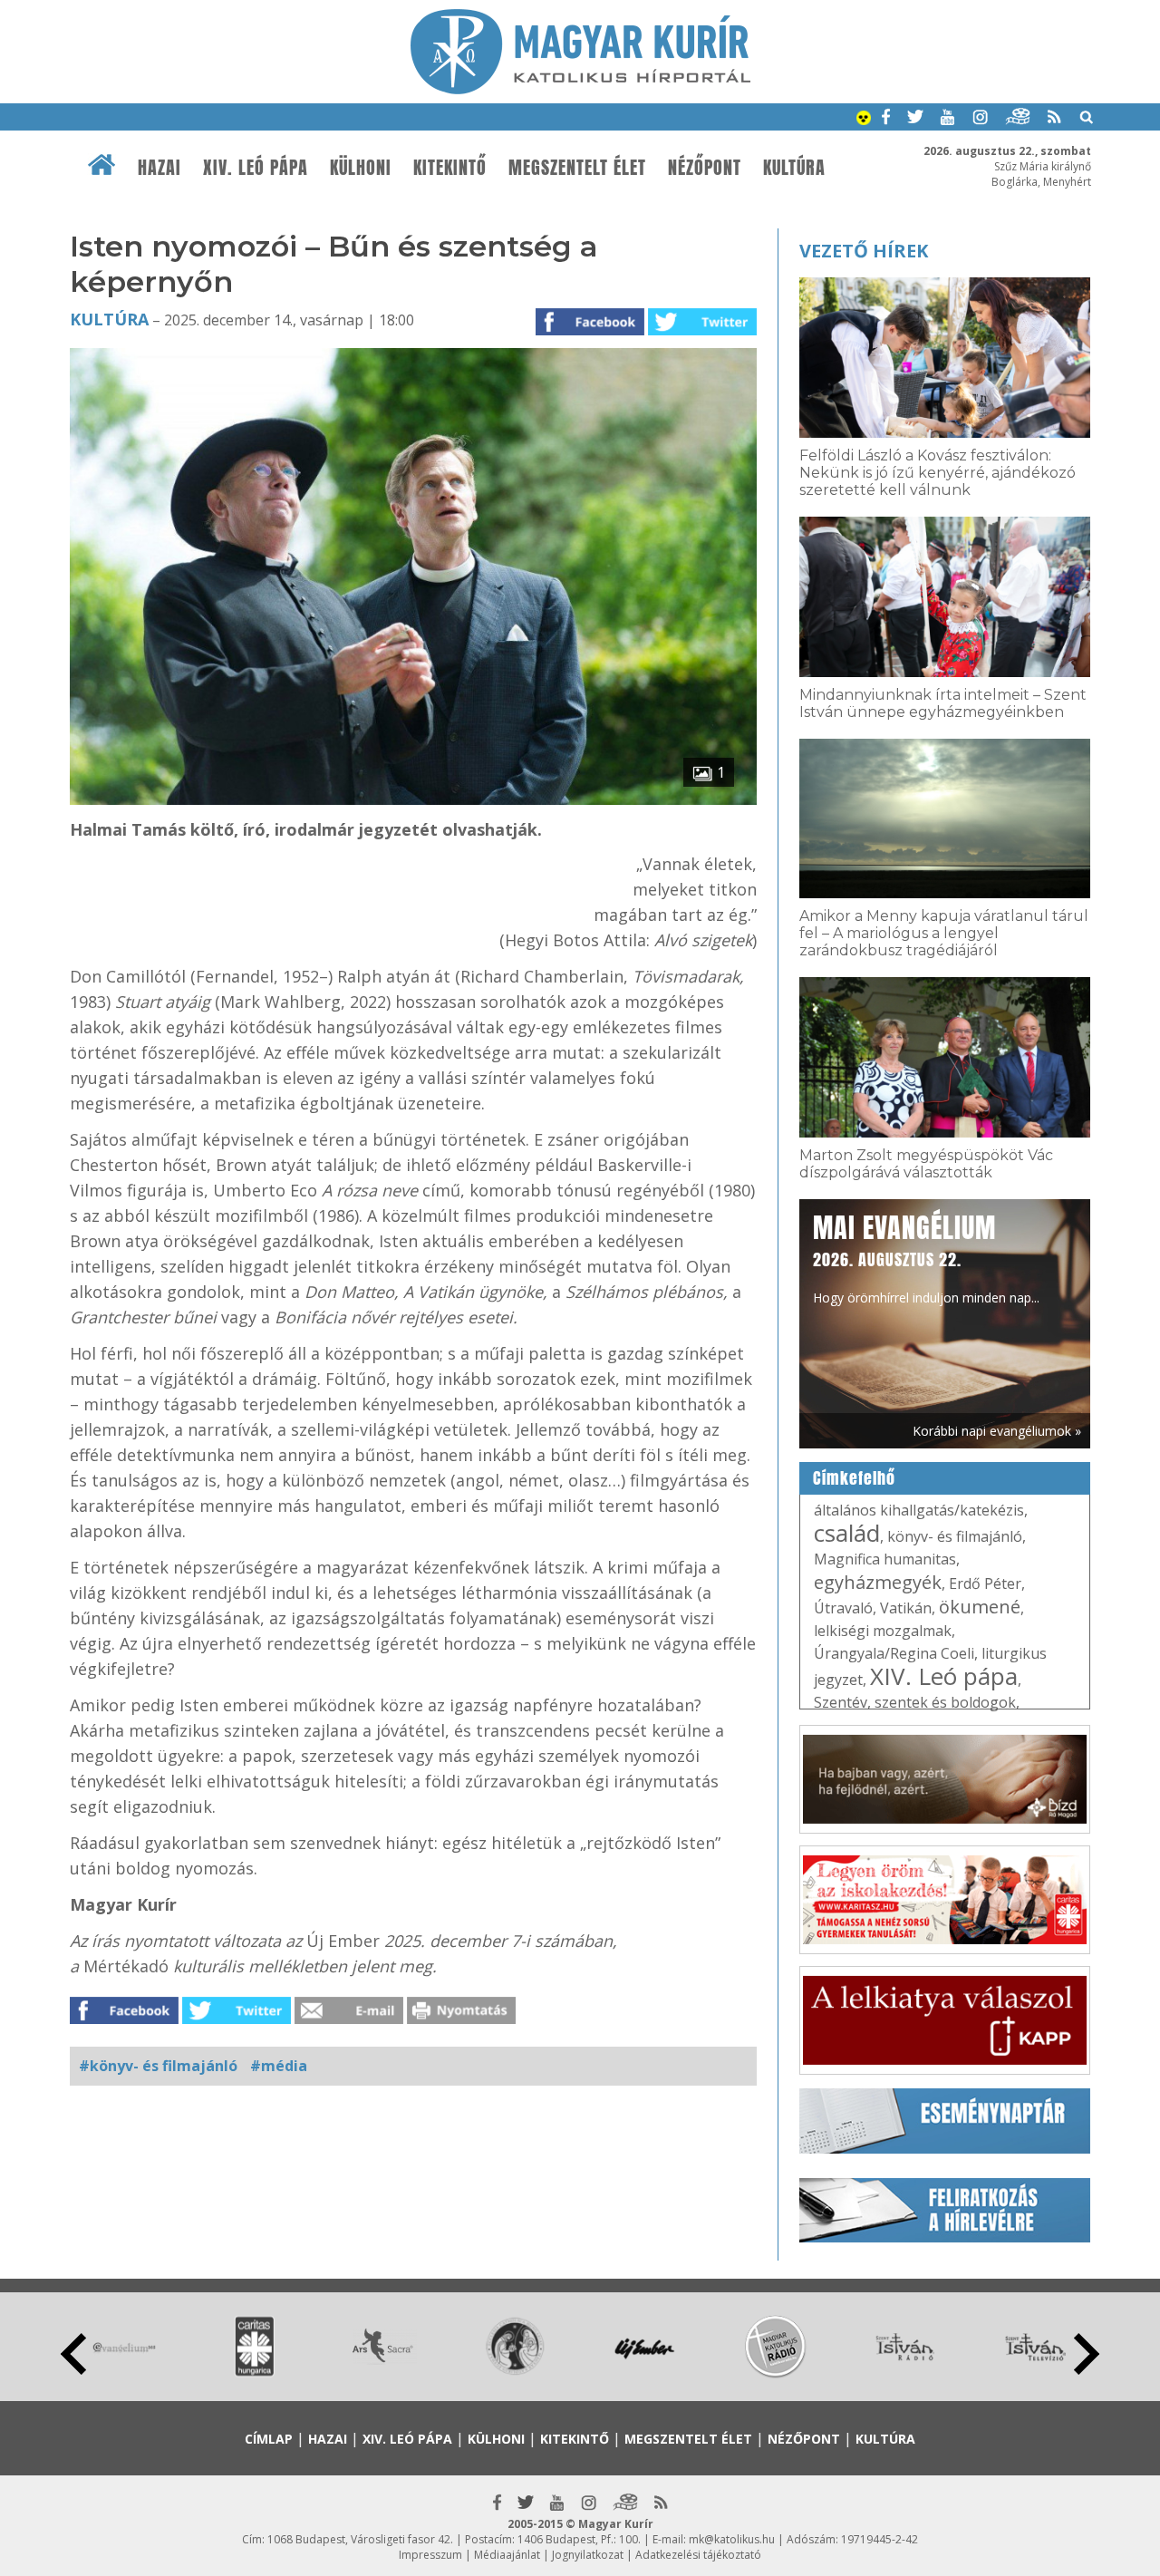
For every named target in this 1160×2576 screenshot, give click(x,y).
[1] (413, 799)
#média (279, 2066)
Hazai (159, 168)
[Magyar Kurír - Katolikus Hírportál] (580, 89)
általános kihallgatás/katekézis (919, 1510)
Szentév (841, 1702)
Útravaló (843, 1608)
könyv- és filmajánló (955, 1536)
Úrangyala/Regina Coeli (894, 1653)
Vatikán (906, 1608)
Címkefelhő (854, 1478)
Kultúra (794, 168)
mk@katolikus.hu (732, 2539)
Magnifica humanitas (885, 1559)
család (847, 1533)
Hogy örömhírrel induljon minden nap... (926, 1257)
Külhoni (361, 168)
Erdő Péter (985, 1583)
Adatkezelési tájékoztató (698, 2555)
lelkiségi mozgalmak (883, 1631)
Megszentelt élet (577, 168)
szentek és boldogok (945, 1702)
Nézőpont (705, 168)
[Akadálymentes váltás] (864, 120)
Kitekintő (450, 168)
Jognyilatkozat (588, 2555)
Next (1087, 2354)
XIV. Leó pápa (256, 168)
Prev (73, 2354)
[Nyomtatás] (461, 2019)
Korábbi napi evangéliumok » (997, 1431)
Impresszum (430, 2555)
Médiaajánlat (507, 2555)
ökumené (980, 1607)
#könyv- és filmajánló (158, 2066)
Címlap (269, 2439)
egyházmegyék (878, 1582)
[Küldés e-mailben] (349, 2019)
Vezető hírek (864, 251)
